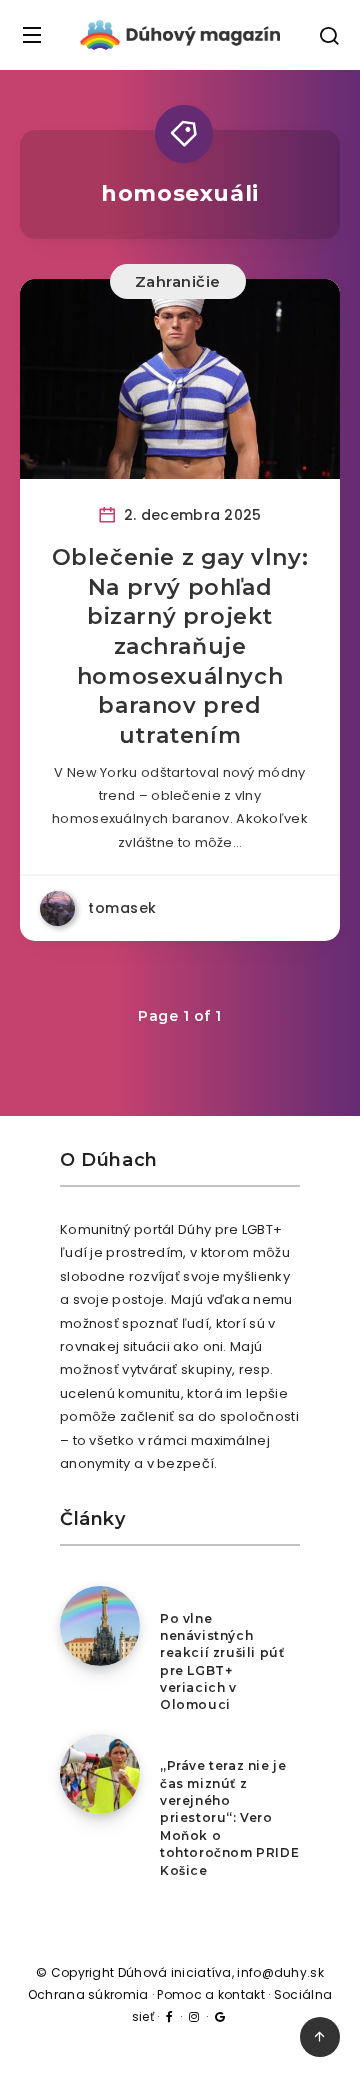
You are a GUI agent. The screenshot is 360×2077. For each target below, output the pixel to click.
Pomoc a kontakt (211, 1994)
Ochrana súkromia (88, 1994)
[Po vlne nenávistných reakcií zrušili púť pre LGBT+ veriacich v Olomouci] (100, 1626)
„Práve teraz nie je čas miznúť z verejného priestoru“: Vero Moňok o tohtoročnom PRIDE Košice (229, 1817)
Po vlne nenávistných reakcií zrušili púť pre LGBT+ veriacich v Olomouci (222, 1662)
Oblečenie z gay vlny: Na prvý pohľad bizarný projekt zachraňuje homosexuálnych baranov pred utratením (180, 646)
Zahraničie (178, 281)
